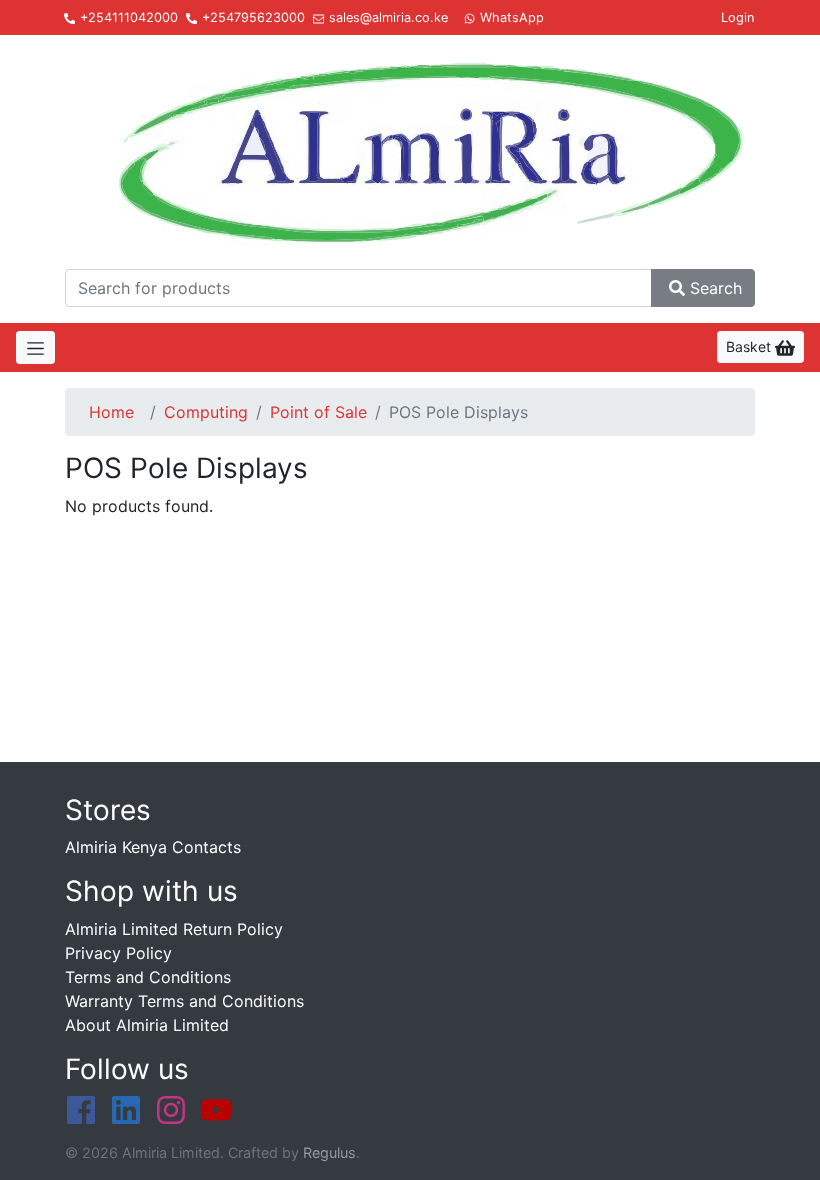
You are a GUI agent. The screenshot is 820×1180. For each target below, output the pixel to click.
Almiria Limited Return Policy (174, 929)
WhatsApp (512, 17)
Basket (750, 346)
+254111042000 (129, 17)
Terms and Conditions (148, 977)
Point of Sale (318, 412)
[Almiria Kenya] (410, 148)
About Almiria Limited (147, 1025)
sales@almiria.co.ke (388, 17)
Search (716, 288)
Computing (206, 412)
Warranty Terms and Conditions (184, 1001)
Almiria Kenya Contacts (153, 847)
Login (737, 17)
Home (111, 412)
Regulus (329, 1152)
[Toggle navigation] (35, 347)
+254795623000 (253, 17)
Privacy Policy (118, 953)
